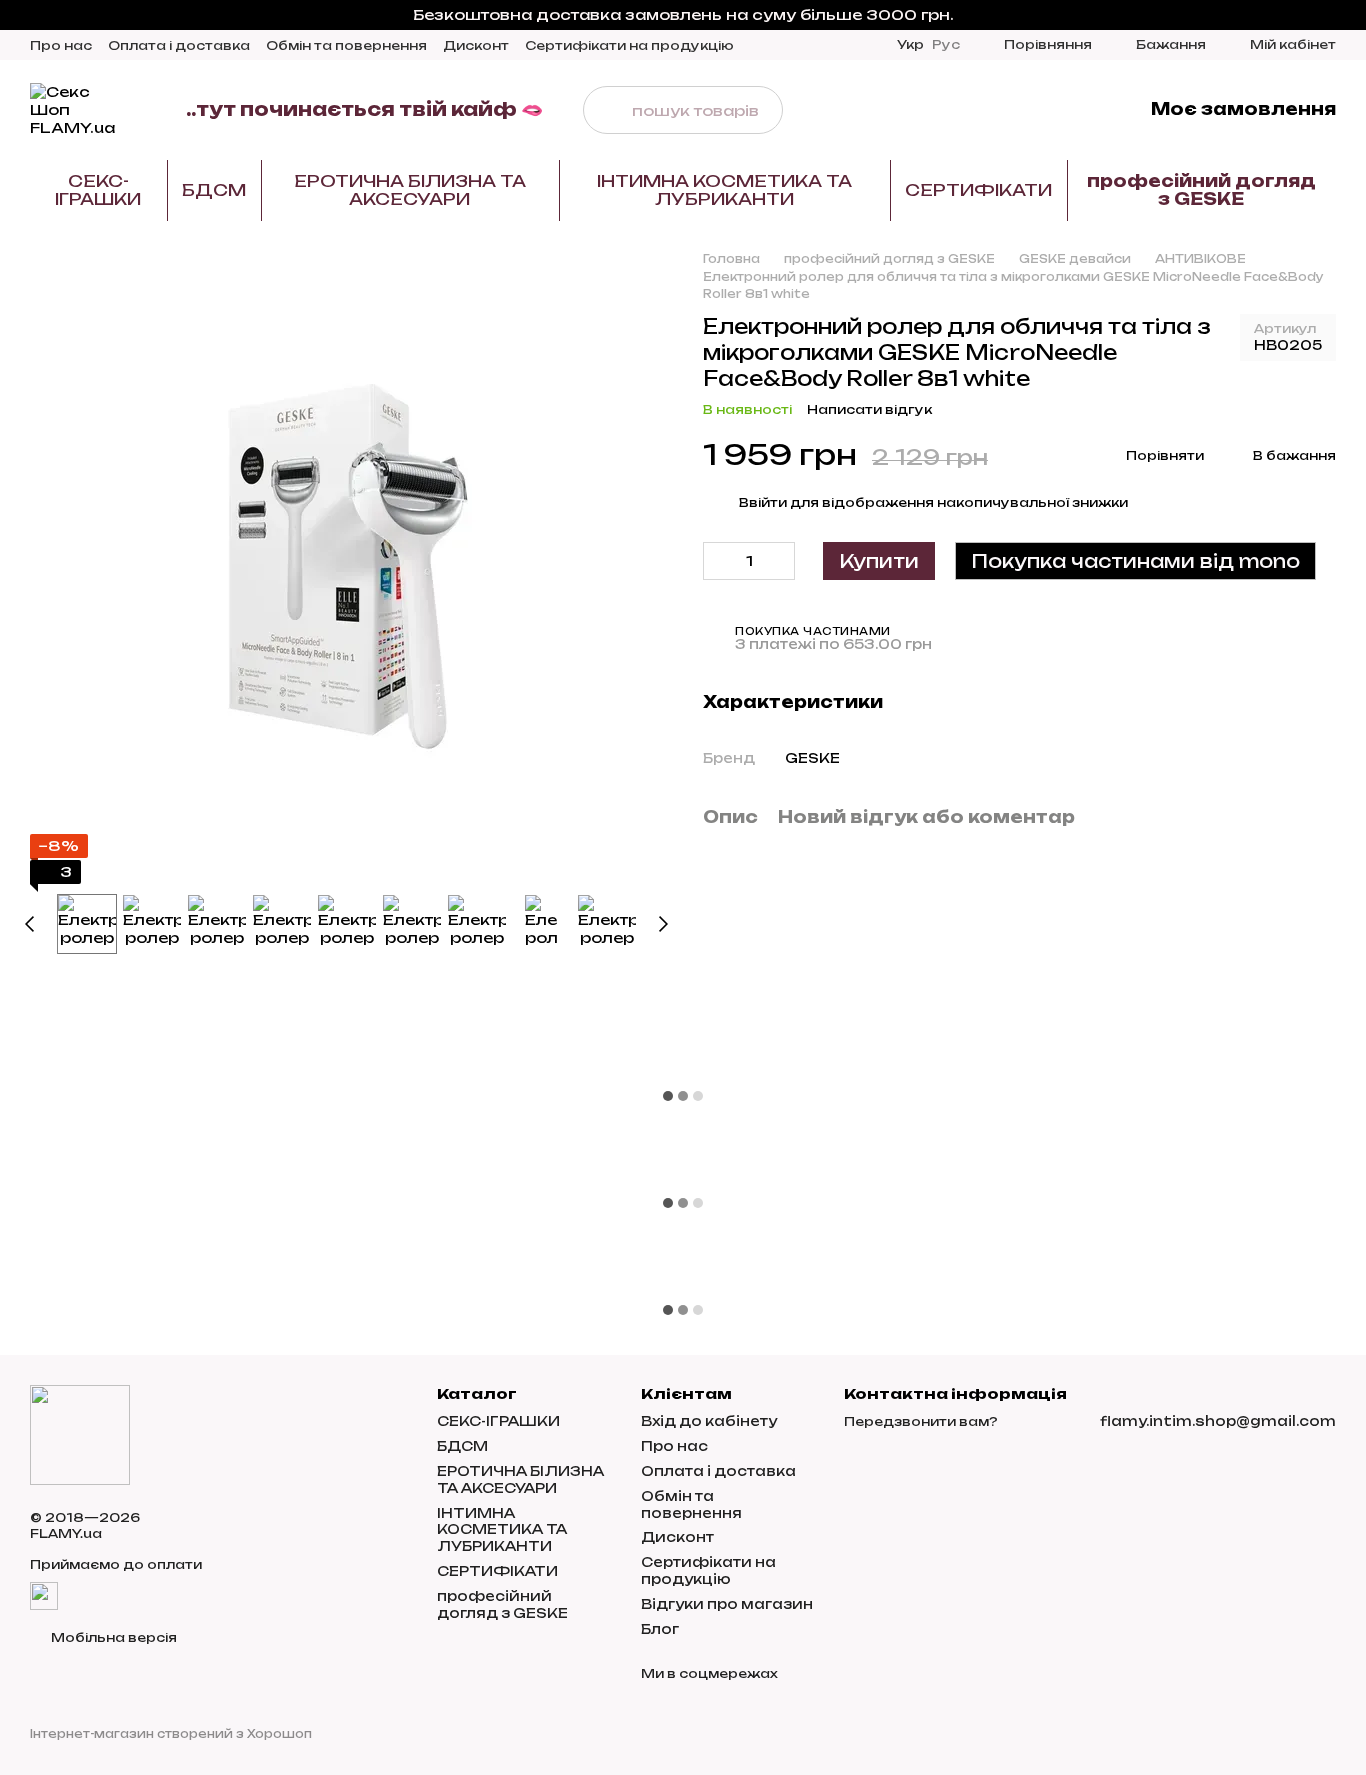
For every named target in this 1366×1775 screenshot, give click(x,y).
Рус (946, 45)
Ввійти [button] (763, 502)
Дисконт (476, 45)
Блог (660, 1629)
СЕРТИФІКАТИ (978, 190)
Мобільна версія (112, 1637)
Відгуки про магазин (727, 1604)
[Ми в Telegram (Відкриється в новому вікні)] (1039, 110)
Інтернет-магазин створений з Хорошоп (171, 1734)
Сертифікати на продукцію (629, 45)
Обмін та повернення (346, 45)
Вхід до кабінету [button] (709, 1421)
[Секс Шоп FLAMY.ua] (80, 1433)
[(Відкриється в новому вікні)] (44, 1595)
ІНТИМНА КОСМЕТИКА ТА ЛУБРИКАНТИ (724, 190)
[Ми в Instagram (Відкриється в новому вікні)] (1015, 110)
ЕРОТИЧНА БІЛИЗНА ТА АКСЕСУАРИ (410, 190)
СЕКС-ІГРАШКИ (98, 190)
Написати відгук (869, 409)
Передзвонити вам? (921, 1421)
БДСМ (214, 190)
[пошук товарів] (607, 110)
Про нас (61, 45)
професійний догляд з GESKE (1201, 190)
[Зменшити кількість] (718, 561)
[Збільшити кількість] (780, 561)
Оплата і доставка (179, 45)
